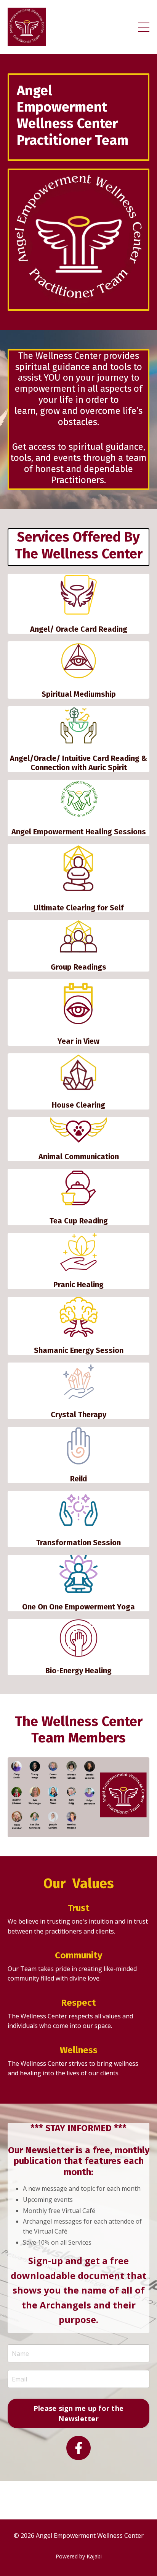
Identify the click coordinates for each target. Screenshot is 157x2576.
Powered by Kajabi (79, 2556)
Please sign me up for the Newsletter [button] (78, 2413)
